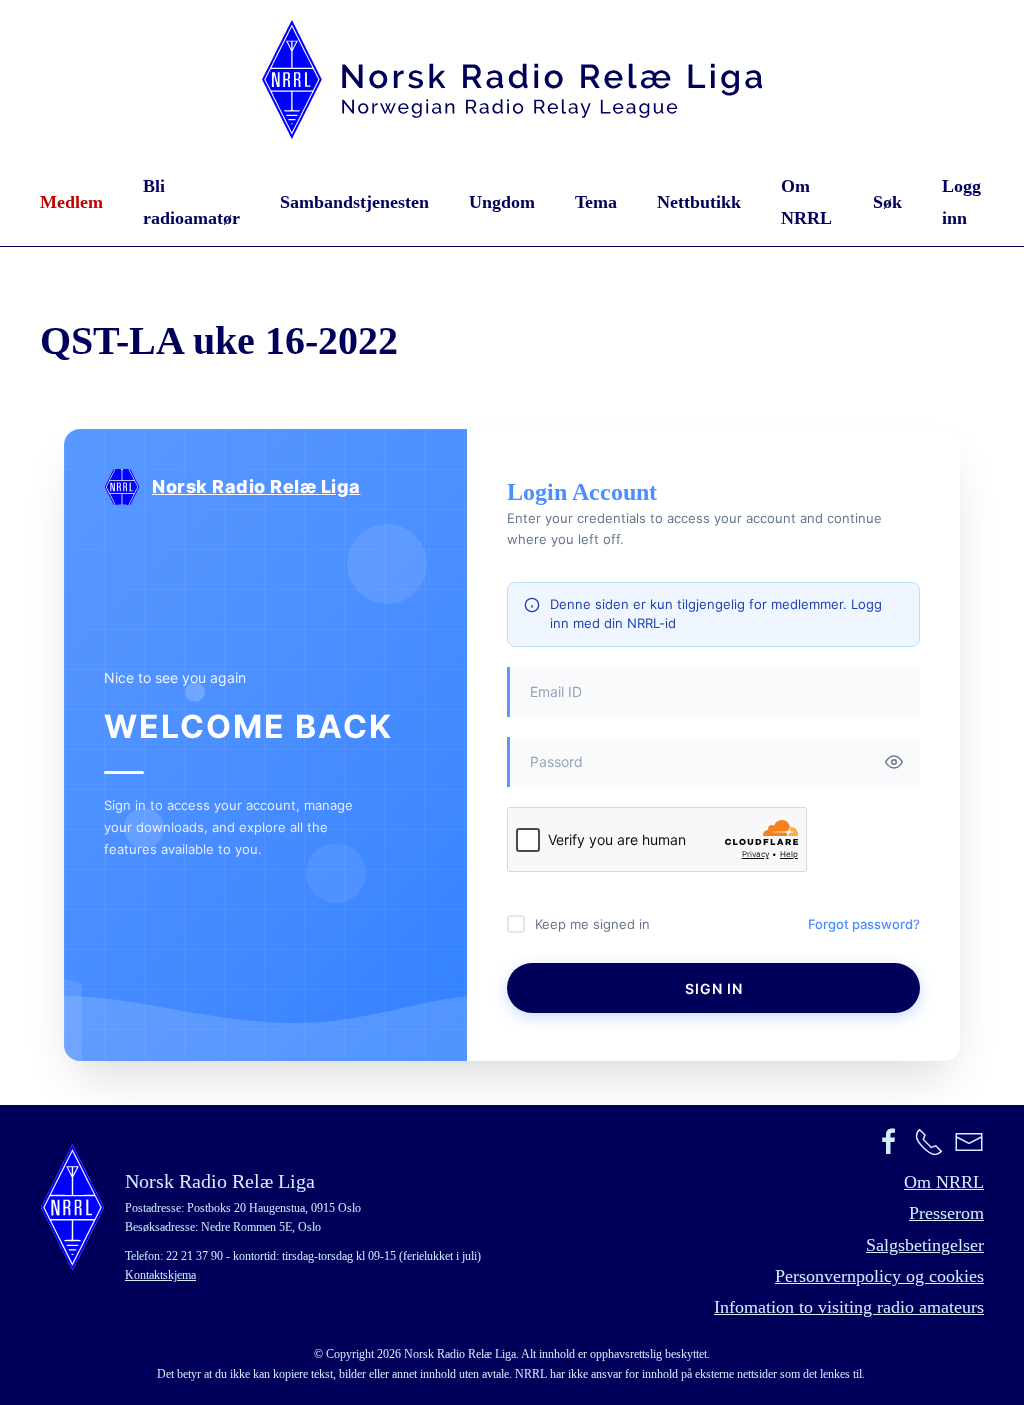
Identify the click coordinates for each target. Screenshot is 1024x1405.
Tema (596, 202)
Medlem (71, 202)
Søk (887, 202)
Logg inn (961, 201)
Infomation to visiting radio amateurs (849, 1307)
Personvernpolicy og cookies (879, 1276)
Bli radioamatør (191, 201)
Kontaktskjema (160, 1275)
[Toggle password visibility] (894, 762)
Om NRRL (806, 201)
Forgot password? (864, 924)
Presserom (946, 1213)
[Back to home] (512, 79)
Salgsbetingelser (925, 1245)
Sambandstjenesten (354, 202)
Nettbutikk (699, 202)
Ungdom (502, 202)
